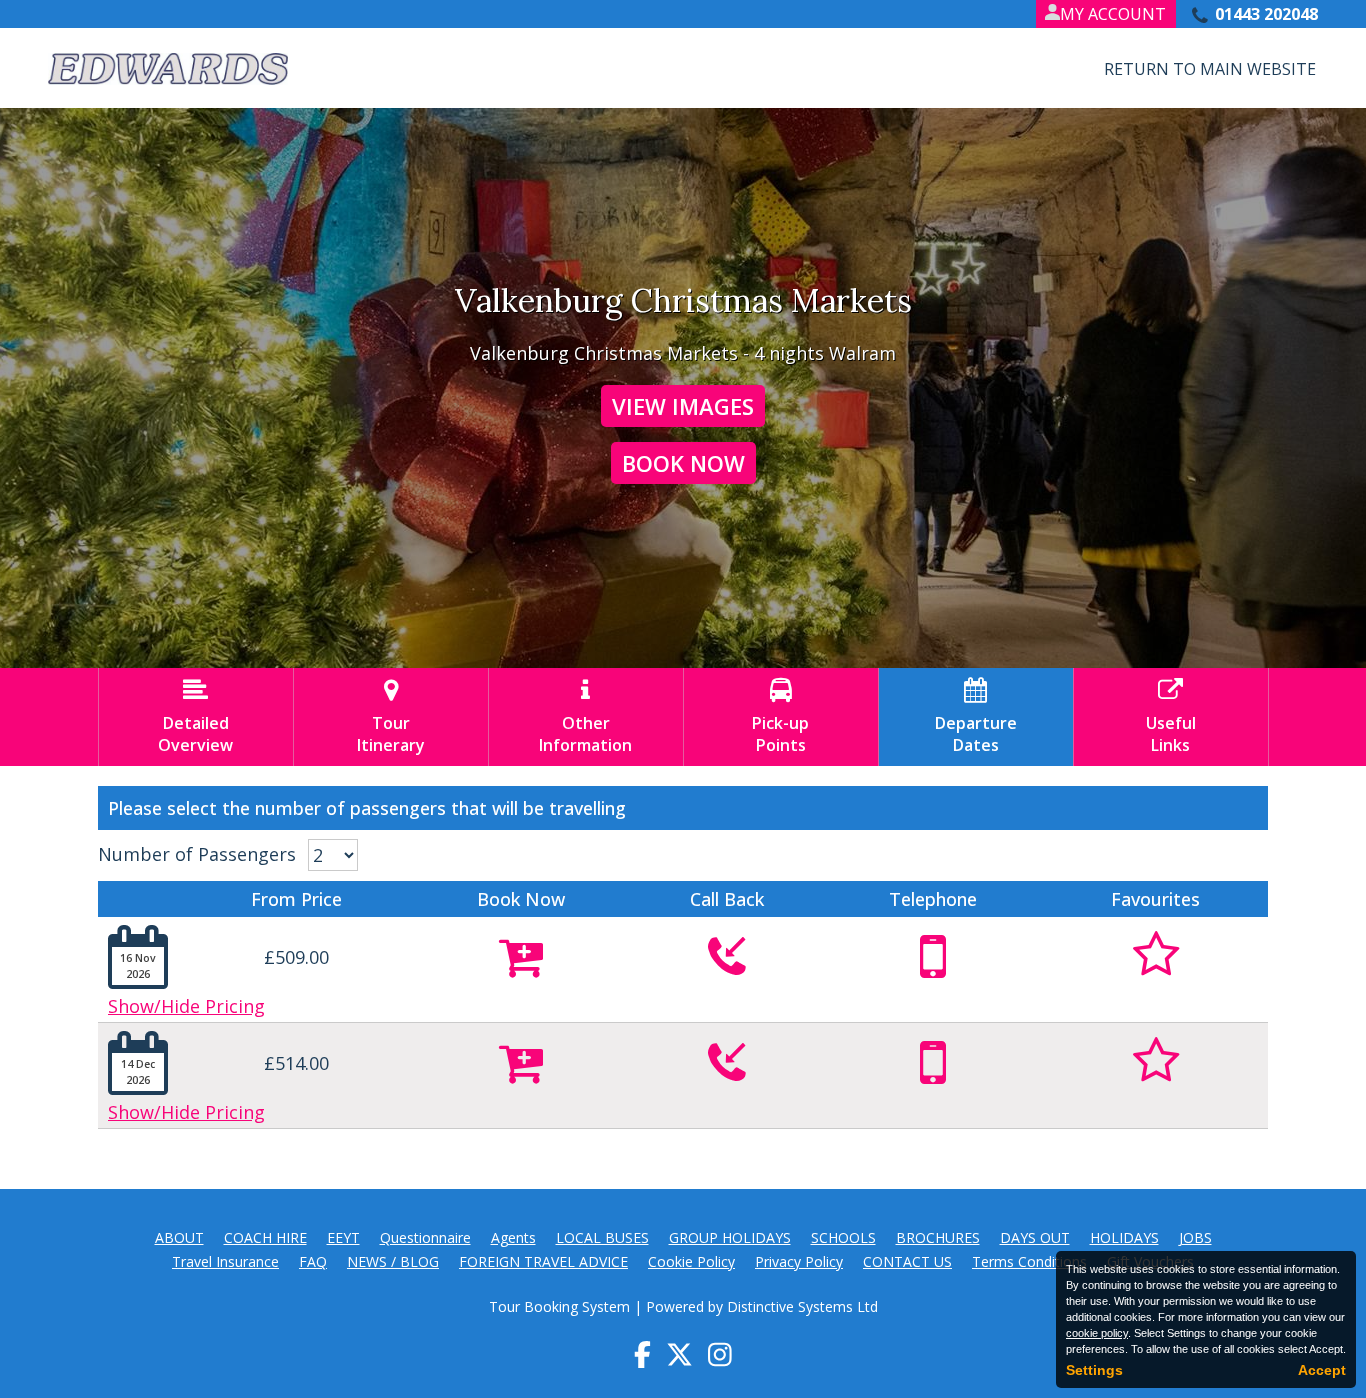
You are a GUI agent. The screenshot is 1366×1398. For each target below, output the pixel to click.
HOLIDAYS (1124, 1237)
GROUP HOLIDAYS (730, 1237)
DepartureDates (976, 717)
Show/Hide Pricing (186, 1006)
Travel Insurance (225, 1261)
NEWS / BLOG (393, 1261)
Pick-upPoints (780, 717)
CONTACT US (907, 1261)
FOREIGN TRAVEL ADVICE (543, 1261)
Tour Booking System (559, 1306)
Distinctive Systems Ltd (802, 1306)
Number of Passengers (197, 854)
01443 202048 (1266, 14)
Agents (513, 1237)
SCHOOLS (843, 1237)
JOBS (1195, 1237)
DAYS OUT (1035, 1237)
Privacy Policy (799, 1261)
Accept (1322, 1370)
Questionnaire (425, 1237)
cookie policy (1097, 1333)
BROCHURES (938, 1237)
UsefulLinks (1171, 717)
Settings (1094, 1370)
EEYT (343, 1237)
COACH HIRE (265, 1237)
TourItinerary (391, 717)
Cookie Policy (691, 1261)
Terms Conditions (1029, 1261)
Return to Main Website (1210, 69)
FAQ (313, 1261)
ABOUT (179, 1237)
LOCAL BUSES (602, 1237)
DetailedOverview (195, 717)
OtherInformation (585, 717)
